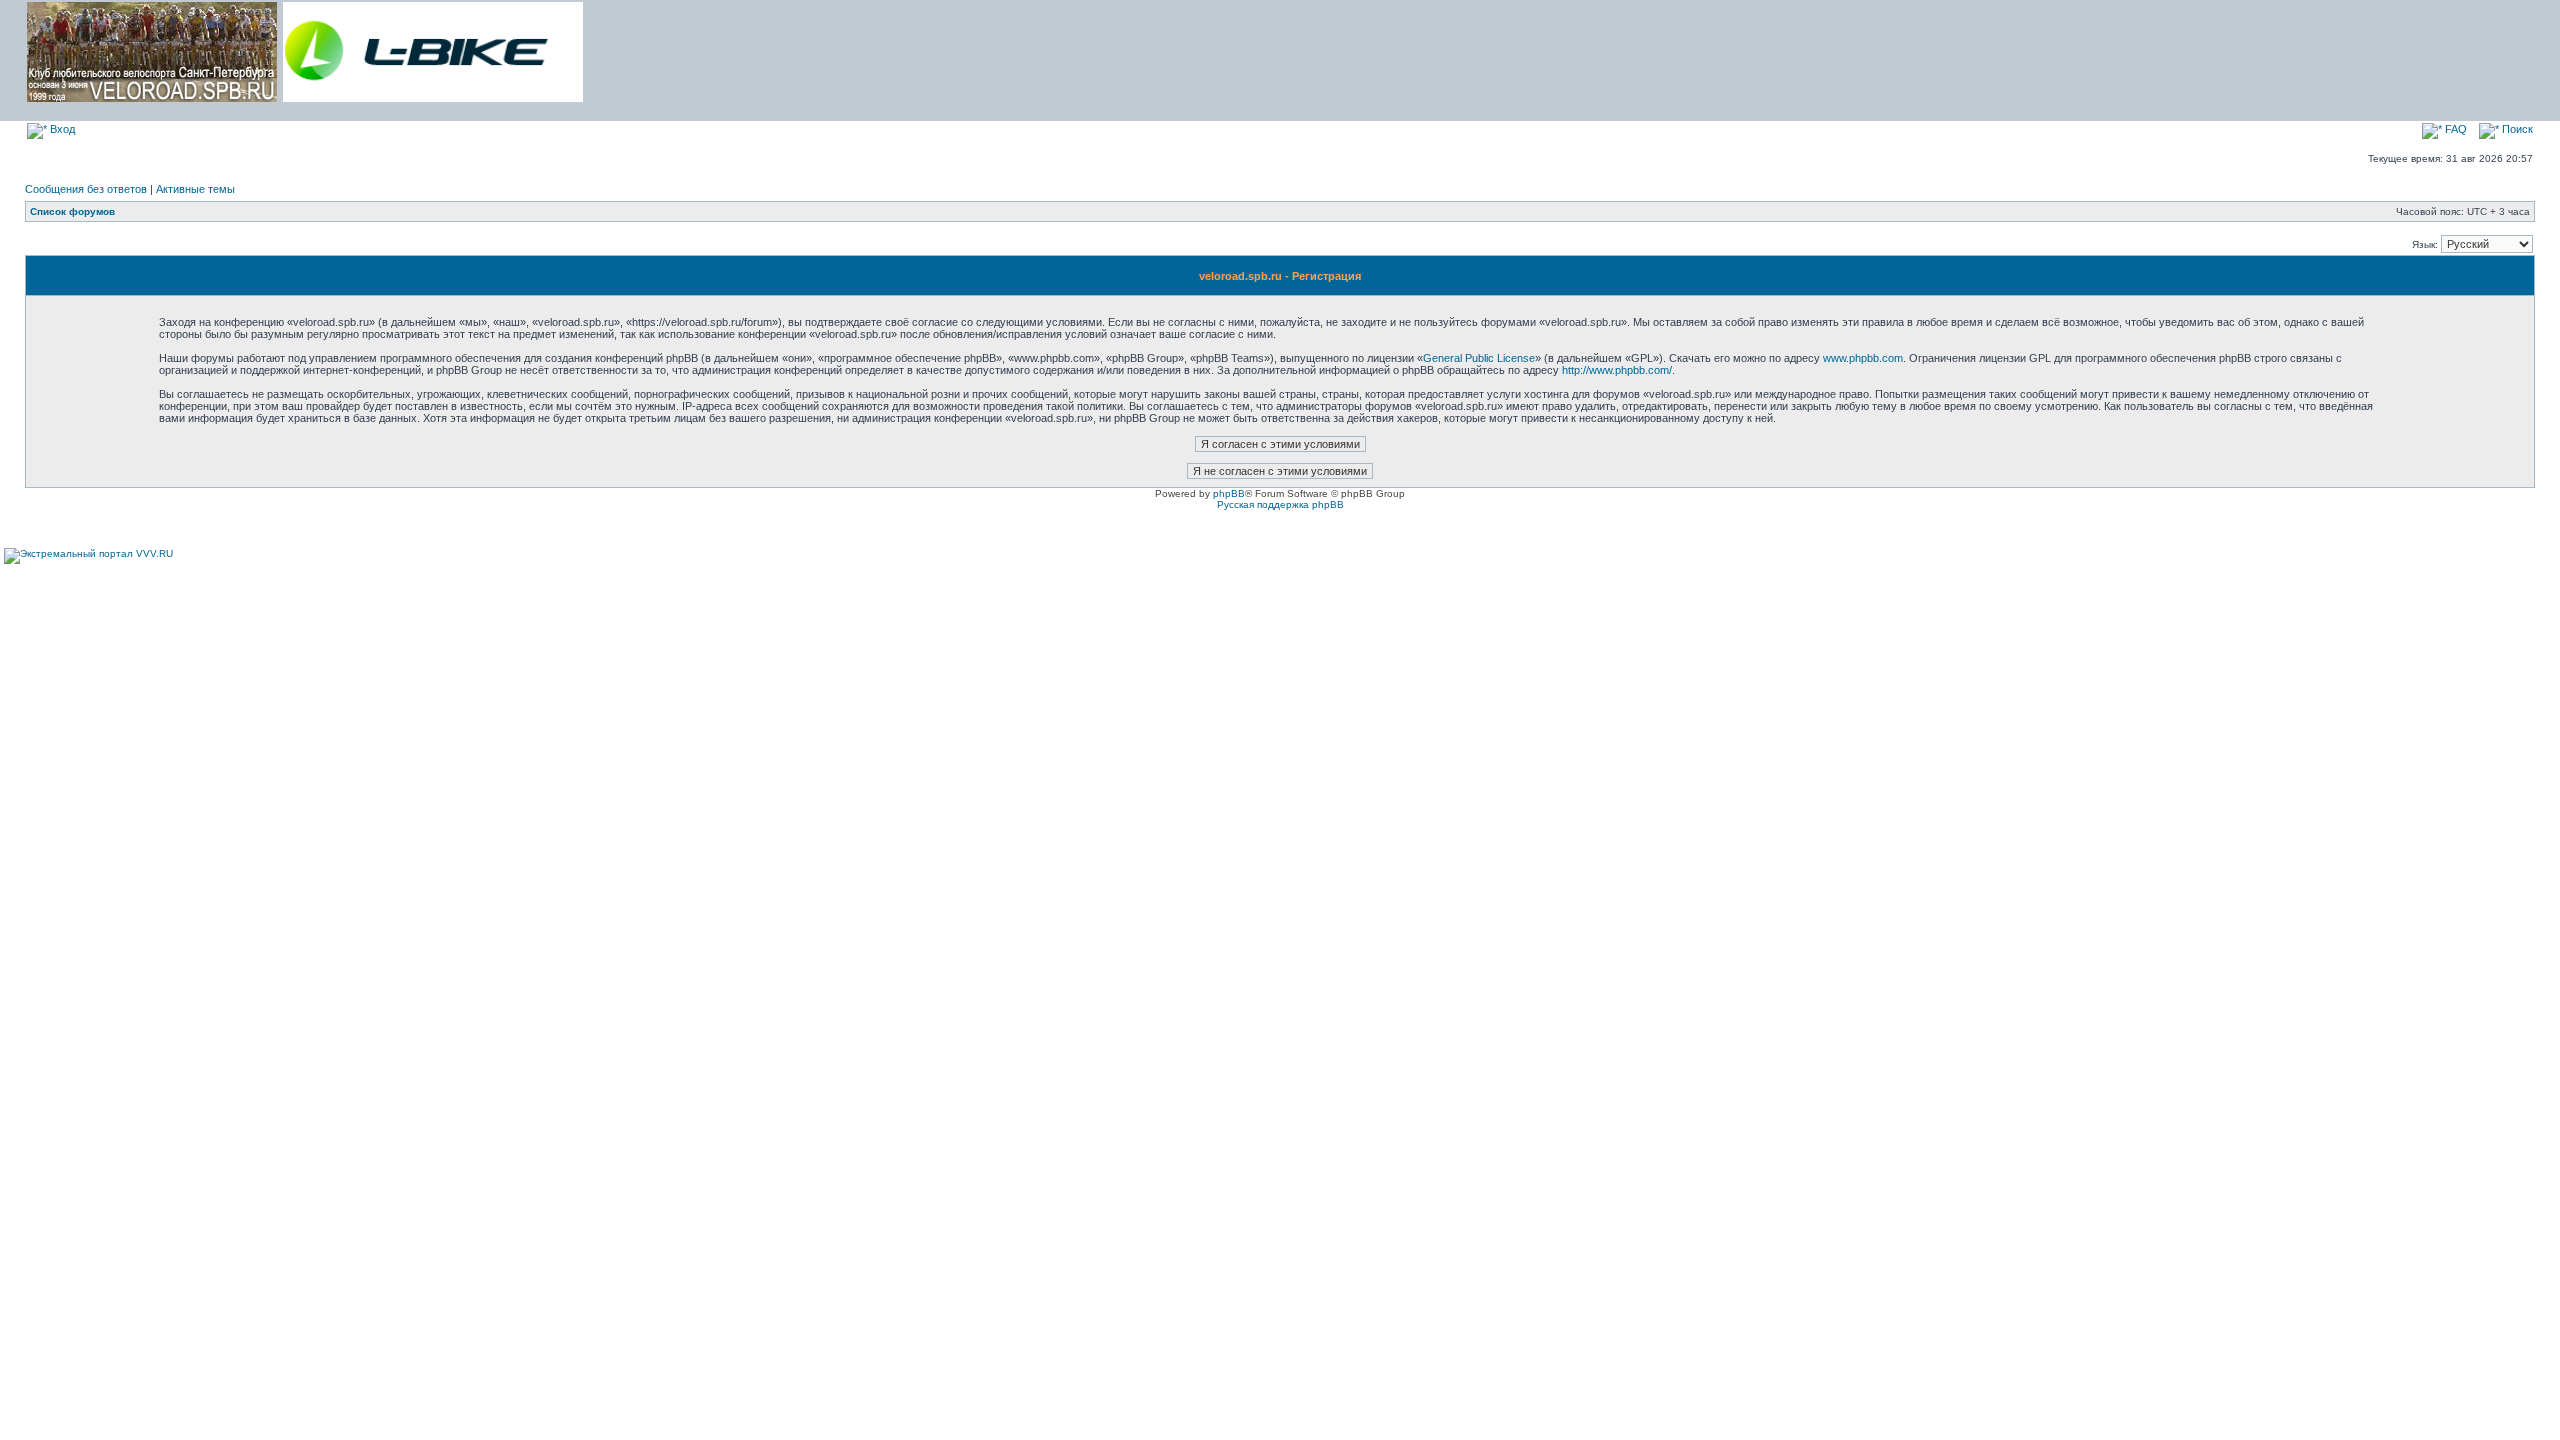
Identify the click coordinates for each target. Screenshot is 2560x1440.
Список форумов (72, 211)
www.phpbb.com (1863, 358)
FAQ (2454, 129)
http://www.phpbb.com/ (1617, 370)
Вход (61, 129)
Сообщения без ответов (86, 189)
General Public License (1479, 358)
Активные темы (195, 189)
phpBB (1229, 493)
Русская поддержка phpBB (1280, 504)
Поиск (2516, 129)
